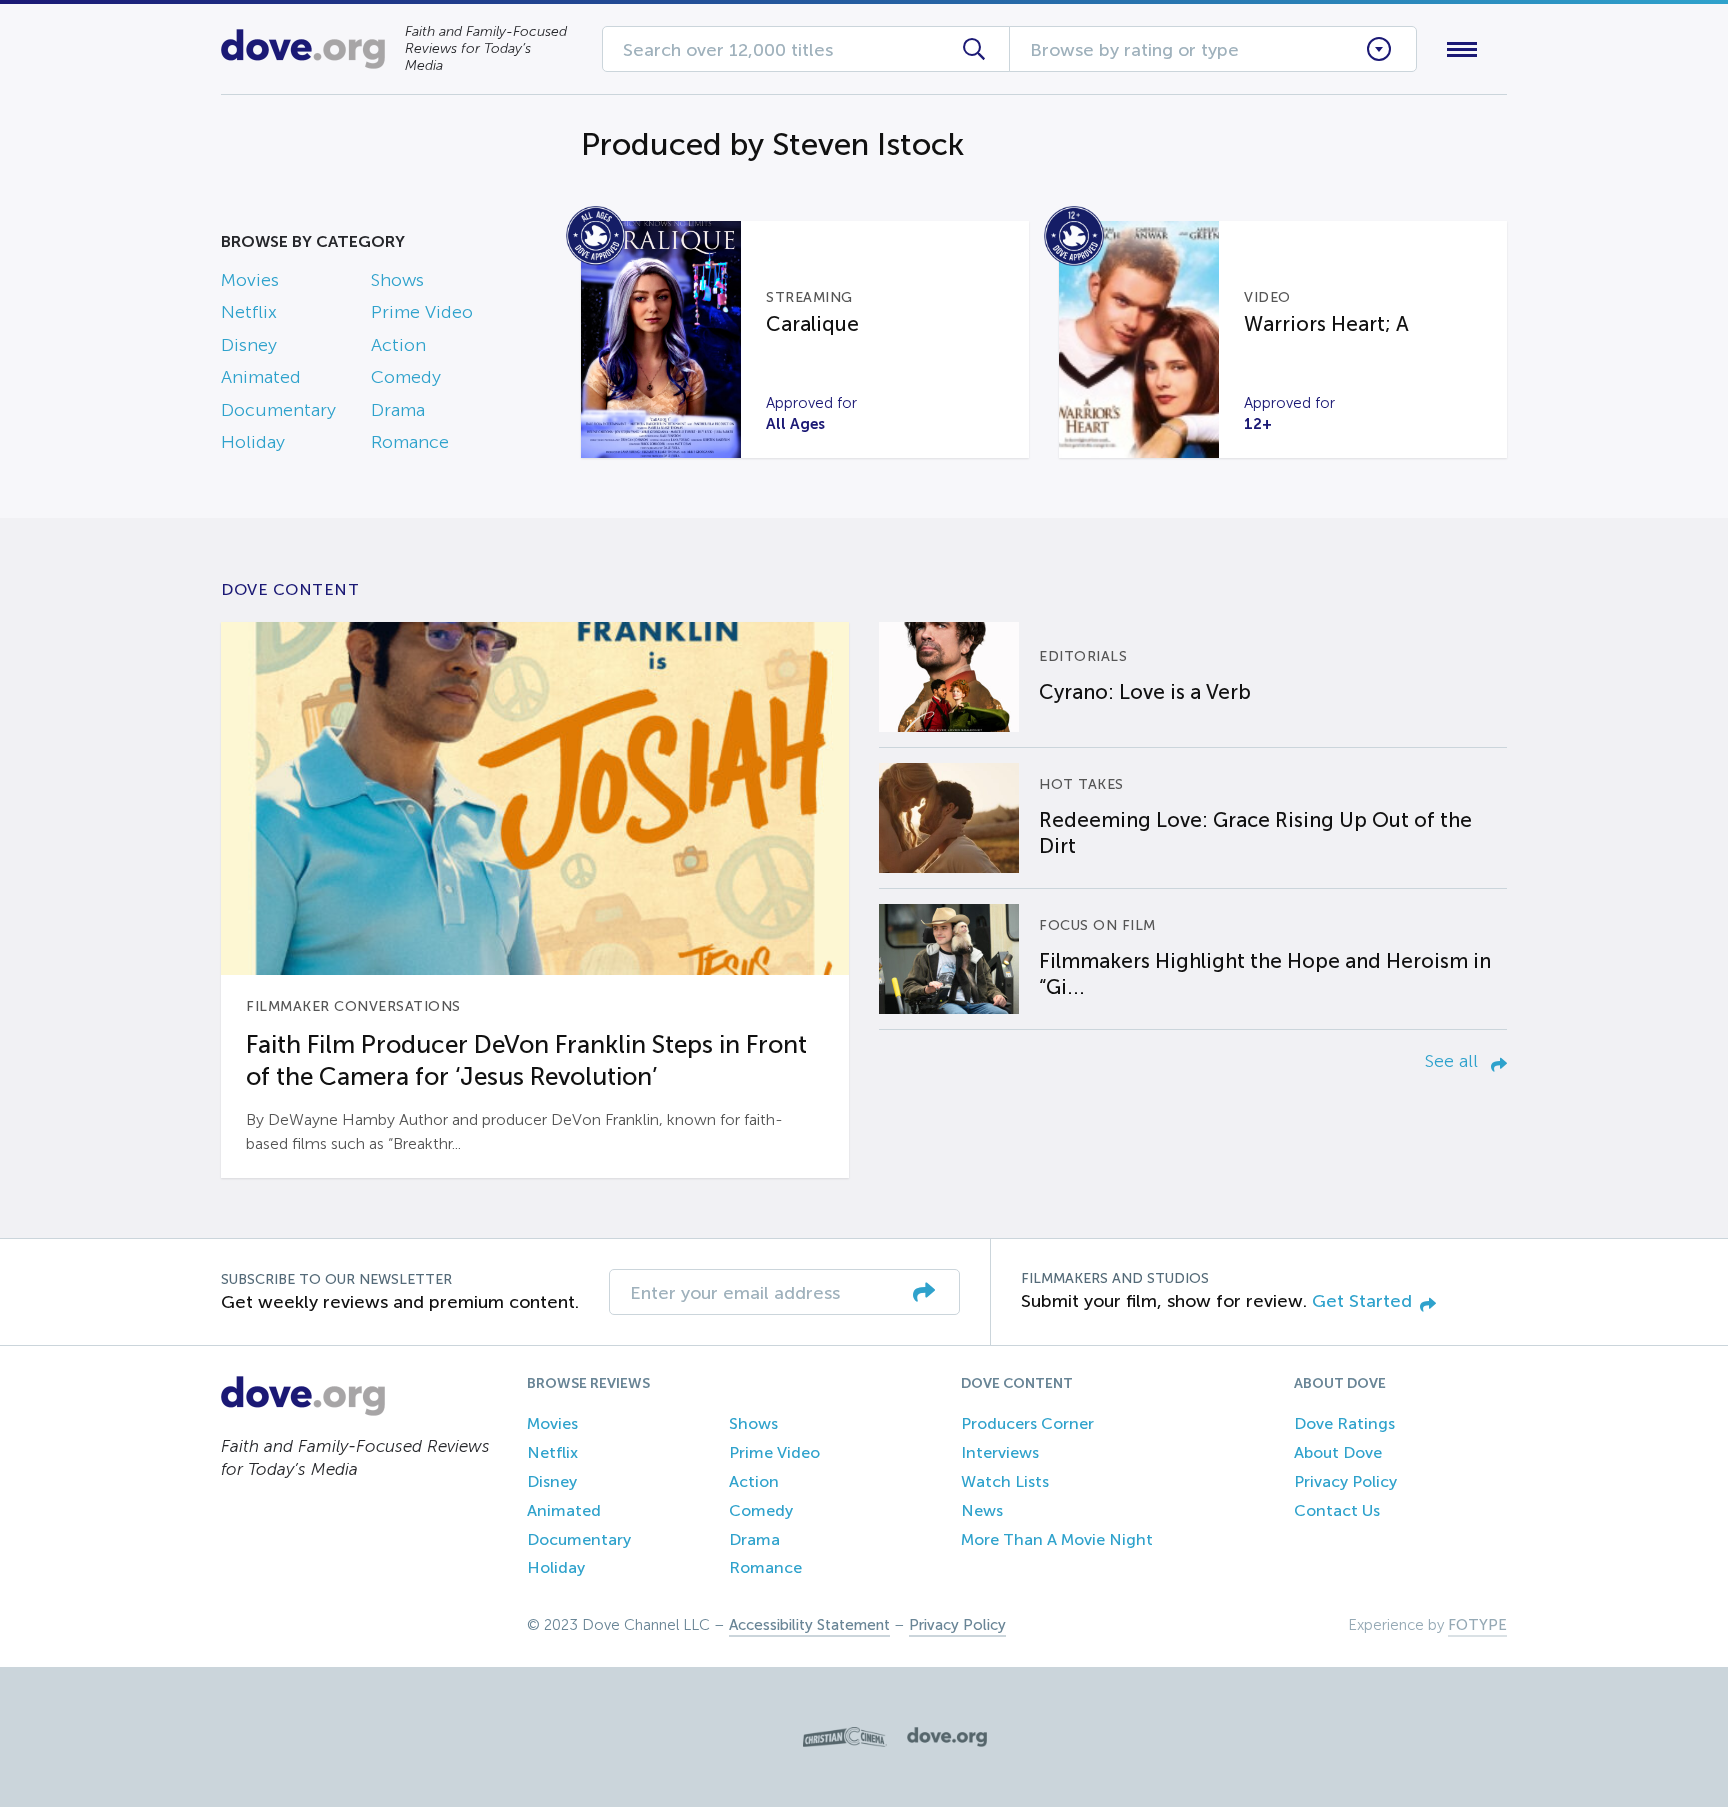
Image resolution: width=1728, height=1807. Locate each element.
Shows (397, 280)
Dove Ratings (1344, 1423)
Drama (398, 410)
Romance (410, 442)
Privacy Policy (1345, 1481)
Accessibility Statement (809, 1625)
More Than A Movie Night (1057, 1539)
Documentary (278, 410)
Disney (249, 345)
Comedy (406, 377)
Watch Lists (1005, 1481)
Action (398, 345)
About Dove (1338, 1452)
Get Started (1362, 1301)
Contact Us (1337, 1510)
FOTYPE (1477, 1625)
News (982, 1510)
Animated (261, 377)
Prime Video (422, 312)
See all (1454, 1061)
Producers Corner (1027, 1423)
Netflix (249, 312)
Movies (250, 280)
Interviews (1000, 1452)
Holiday (253, 442)
